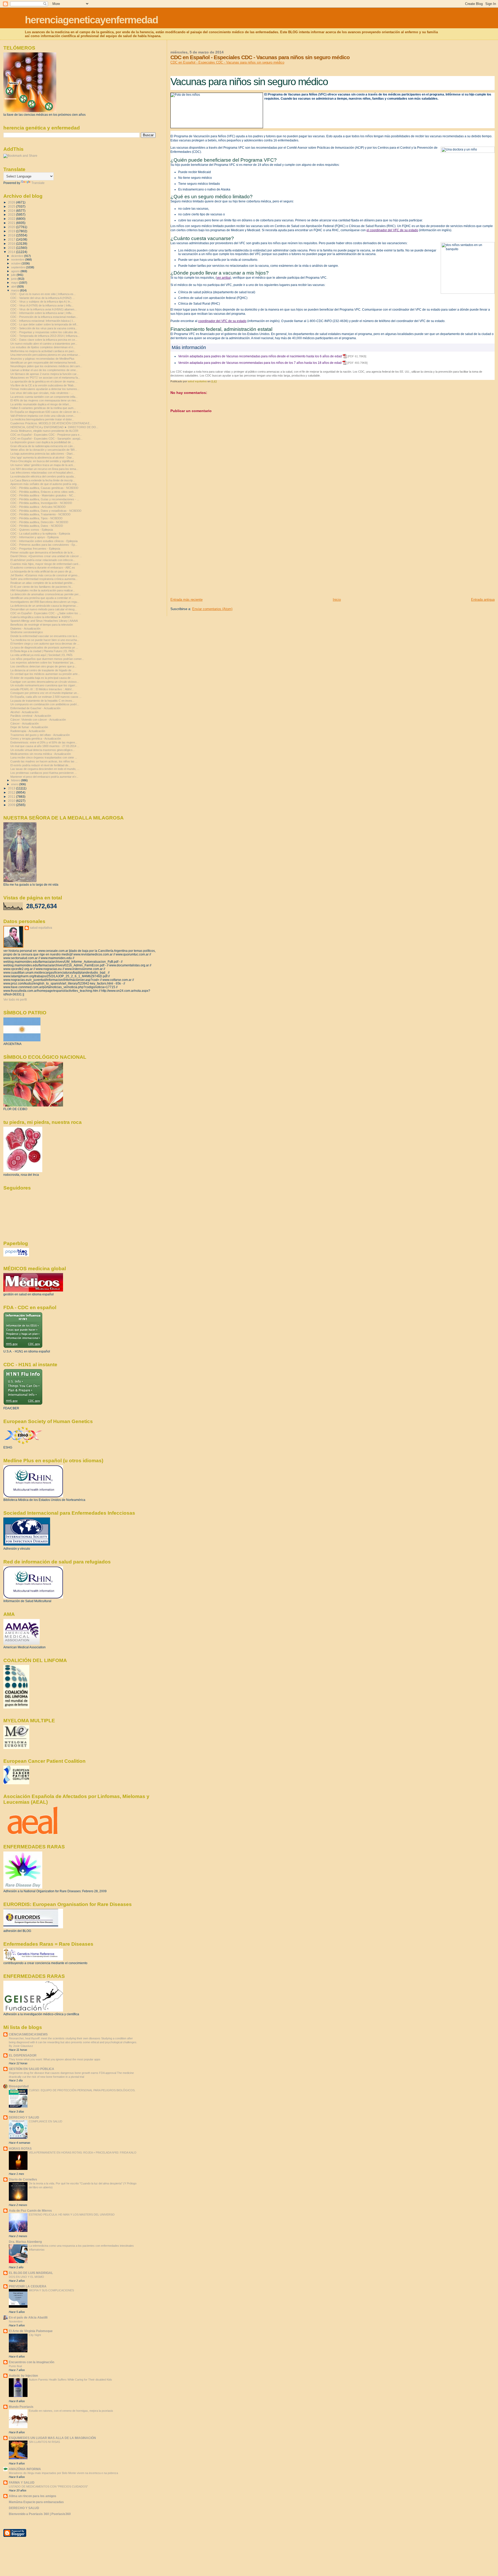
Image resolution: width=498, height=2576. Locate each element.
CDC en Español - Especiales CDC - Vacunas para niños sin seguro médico (227, 62)
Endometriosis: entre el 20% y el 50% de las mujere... (44, 742)
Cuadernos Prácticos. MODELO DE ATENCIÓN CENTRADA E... (51, 423)
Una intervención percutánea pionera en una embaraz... (45, 355)
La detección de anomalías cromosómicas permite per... (46, 594)
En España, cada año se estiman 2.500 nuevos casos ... (46, 697)
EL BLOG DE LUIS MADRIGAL (31, 2273)
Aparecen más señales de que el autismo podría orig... (45, 484)
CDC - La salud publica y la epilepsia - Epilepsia (40, 534)
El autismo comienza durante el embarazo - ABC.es (43, 568)
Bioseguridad (19, 2086)
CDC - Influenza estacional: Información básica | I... (43, 321)
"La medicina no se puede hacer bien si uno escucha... (45, 640)
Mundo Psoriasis (21, 2407)
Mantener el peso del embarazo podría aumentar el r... (44, 777)
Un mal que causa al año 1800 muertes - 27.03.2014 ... (45, 746)
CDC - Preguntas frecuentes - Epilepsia (35, 549)
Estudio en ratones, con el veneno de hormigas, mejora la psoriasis (71, 2411)
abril (14, 286)
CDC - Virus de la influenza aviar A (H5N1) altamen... (43, 309)
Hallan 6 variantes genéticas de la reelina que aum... (43, 408)
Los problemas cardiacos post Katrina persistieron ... (44, 773)
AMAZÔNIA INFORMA (25, 2469)
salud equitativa (41, 928)
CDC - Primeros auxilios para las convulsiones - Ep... (44, 545)
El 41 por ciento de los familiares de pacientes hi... (42, 587)
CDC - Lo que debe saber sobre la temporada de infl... (44, 324)
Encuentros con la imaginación (32, 2362)
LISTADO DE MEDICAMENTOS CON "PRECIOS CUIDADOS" (48, 2486)
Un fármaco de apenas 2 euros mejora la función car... (44, 374)
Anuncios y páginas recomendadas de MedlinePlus (42, 359)
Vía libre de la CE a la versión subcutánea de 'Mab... (43, 385)
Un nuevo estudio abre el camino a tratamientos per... (44, 344)
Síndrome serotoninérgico (27, 632)
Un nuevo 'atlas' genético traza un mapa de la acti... (43, 465)
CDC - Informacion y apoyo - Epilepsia (34, 537)
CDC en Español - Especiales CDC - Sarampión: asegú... (46, 439)
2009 (12, 805)
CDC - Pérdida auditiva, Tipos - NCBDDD (36, 518)
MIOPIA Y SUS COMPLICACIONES (51, 2290)
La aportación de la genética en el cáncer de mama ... (44, 381)
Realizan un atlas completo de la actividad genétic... (43, 583)
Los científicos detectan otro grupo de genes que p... (43, 666)
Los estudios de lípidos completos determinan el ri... (43, 347)
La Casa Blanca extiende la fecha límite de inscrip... (43, 480)
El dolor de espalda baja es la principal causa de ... (42, 678)
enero (15, 784)
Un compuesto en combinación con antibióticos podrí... (45, 704)
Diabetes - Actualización (25, 628)
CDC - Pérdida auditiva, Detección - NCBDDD (39, 522)
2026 (12, 202)
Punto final (15, 2366)
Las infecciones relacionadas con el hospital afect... (43, 473)
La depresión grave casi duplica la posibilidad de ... (42, 442)
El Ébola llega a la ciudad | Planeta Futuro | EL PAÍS (42, 651)
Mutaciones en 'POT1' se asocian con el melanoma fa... (45, 378)
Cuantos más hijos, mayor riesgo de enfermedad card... (45, 564)
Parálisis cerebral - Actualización (31, 716)
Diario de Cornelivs (23, 2179)
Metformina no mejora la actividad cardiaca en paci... (43, 351)
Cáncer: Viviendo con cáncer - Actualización (38, 720)
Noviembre (16, 2321)
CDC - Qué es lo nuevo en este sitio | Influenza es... (43, 294)
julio (14, 275)
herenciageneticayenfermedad (91, 20)
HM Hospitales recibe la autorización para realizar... (43, 590)
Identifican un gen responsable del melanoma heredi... (44, 363)
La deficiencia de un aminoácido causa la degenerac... (44, 606)
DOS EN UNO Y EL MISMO (26, 2277)
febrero (16, 780)
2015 (12, 248)
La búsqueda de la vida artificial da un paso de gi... (42, 571)
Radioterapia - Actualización (28, 731)
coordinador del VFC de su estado (222, 321)
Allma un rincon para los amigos (33, 2496)
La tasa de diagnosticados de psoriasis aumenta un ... (44, 647)
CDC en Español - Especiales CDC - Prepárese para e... (46, 435)
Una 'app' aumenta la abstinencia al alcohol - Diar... (42, 457)
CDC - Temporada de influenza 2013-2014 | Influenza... (45, 336)
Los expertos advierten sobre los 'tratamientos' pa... (43, 662)
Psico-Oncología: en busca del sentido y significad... (43, 461)
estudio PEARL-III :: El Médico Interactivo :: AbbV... (42, 689)
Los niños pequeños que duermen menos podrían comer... (47, 659)
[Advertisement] (209, 561)
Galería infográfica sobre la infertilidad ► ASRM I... (42, 617)
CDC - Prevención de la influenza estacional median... (44, 317)
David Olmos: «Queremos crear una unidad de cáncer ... (46, 556)
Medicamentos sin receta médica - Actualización (41, 754)
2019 (12, 231)
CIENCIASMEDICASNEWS (28, 2034)
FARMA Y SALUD (22, 2482)
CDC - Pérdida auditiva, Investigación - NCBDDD (41, 503)
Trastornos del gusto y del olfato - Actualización (40, 735)
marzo (16, 290)
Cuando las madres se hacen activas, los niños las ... (44, 761)
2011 (12, 797)
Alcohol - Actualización (24, 712)
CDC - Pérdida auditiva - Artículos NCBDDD (38, 507)
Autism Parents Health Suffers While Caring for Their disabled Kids (70, 2380)
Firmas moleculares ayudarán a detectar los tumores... (45, 389)
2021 (12, 223)
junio (14, 279)
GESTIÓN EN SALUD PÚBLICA (32, 2069)
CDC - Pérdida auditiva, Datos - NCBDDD (37, 526)
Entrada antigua (483, 600)
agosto (16, 271)
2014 (12, 252)
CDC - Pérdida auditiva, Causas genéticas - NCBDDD (44, 488)
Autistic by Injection (23, 2376)
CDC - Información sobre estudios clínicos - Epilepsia (44, 541)
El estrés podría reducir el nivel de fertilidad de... (40, 765)
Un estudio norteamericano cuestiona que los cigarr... (44, 685)
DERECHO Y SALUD (24, 2117)
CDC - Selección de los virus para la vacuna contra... (44, 328)
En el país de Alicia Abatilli (28, 2317)
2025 (12, 206)
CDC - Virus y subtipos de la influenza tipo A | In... (41, 302)
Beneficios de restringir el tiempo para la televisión (42, 625)
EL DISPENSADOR (23, 2055)
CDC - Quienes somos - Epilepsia (32, 530)
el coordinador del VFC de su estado (392, 230)
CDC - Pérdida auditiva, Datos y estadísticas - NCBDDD (46, 511)
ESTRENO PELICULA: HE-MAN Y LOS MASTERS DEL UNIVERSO (72, 2215)
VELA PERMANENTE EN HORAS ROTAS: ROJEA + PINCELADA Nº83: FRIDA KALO (83, 2153)
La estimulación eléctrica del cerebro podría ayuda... (43, 476)
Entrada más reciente (186, 600)
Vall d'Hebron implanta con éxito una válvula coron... (43, 416)
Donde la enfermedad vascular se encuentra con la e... (45, 636)
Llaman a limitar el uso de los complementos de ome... (44, 370)
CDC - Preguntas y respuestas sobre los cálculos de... (45, 332)
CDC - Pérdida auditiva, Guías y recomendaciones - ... (45, 499)
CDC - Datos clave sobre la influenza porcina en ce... (44, 340)
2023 (12, 214)
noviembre (18, 259)
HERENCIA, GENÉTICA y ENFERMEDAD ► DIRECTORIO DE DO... (54, 427)
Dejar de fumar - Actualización (29, 727)
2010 (12, 801)
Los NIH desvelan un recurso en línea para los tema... (44, 469)
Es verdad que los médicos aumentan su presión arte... (45, 674)
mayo (15, 283)
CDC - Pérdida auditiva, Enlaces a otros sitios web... (43, 492)
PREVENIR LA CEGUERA (28, 2286)
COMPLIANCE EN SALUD (46, 2121)
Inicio (337, 600)
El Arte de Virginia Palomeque (31, 2331)
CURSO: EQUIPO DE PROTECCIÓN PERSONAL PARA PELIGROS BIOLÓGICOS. (82, 2090)
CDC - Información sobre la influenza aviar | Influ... (42, 313)
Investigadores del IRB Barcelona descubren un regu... (45, 602)
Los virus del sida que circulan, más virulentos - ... (42, 393)
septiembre (19, 267)
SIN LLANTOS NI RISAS (44, 2442)
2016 (12, 244)
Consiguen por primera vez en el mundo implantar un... (45, 693)
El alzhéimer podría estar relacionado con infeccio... (43, 560)
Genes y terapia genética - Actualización (36, 739)
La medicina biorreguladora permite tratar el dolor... (42, 419)
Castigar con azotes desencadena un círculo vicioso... (45, 682)
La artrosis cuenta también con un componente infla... (44, 397)
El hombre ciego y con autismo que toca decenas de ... (45, 644)
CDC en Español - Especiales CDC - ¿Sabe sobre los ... (46, 613)
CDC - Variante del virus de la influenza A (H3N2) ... (43, 298)
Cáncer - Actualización (25, 723)
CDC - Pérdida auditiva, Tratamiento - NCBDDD (40, 514)
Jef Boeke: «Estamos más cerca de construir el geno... (45, 575)
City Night (35, 2335)
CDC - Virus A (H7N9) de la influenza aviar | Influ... (42, 305)
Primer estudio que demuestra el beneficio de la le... (43, 552)
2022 (12, 219)
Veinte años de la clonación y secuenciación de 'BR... (44, 450)
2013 (12, 788)
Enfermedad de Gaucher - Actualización (35, 708)
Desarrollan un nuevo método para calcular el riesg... (44, 609)
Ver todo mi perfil (15, 1000)
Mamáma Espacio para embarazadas (36, 2502)
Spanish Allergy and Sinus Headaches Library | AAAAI (44, 621)
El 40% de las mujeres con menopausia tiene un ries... (44, 400)
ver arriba (223, 278)
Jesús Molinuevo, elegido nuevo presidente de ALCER (44, 431)
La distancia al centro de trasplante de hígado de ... (42, 670)
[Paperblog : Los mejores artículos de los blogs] (16, 1255)
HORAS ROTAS (20, 2148)
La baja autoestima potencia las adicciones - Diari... (43, 454)
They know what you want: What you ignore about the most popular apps (55, 2059)
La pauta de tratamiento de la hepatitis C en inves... (42, 701)
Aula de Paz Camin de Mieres (30, 2211)
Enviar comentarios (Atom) (212, 609)
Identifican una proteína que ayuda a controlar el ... (42, 598)
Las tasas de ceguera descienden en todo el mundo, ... (45, 769)
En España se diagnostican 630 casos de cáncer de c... (46, 412)
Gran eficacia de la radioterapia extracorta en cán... (43, 446)
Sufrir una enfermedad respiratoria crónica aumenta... (44, 579)
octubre (16, 263)
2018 (12, 235)
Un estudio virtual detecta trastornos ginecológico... (43, 750)
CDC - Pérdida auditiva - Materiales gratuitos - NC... (43, 495)
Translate (38, 183)
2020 (12, 227)
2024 (12, 211)
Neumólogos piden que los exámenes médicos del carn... (46, 366)
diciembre (18, 256)
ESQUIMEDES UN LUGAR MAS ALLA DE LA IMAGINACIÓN (52, 2438)
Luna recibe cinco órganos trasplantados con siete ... (44, 757)
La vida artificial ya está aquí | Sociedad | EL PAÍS (41, 655)
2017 (12, 239)
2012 (12, 792)
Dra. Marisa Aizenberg (25, 2242)
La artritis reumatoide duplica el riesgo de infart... (41, 404)
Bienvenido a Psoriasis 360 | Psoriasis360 (40, 2514)
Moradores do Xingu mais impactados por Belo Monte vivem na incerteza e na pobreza (63, 2473)
